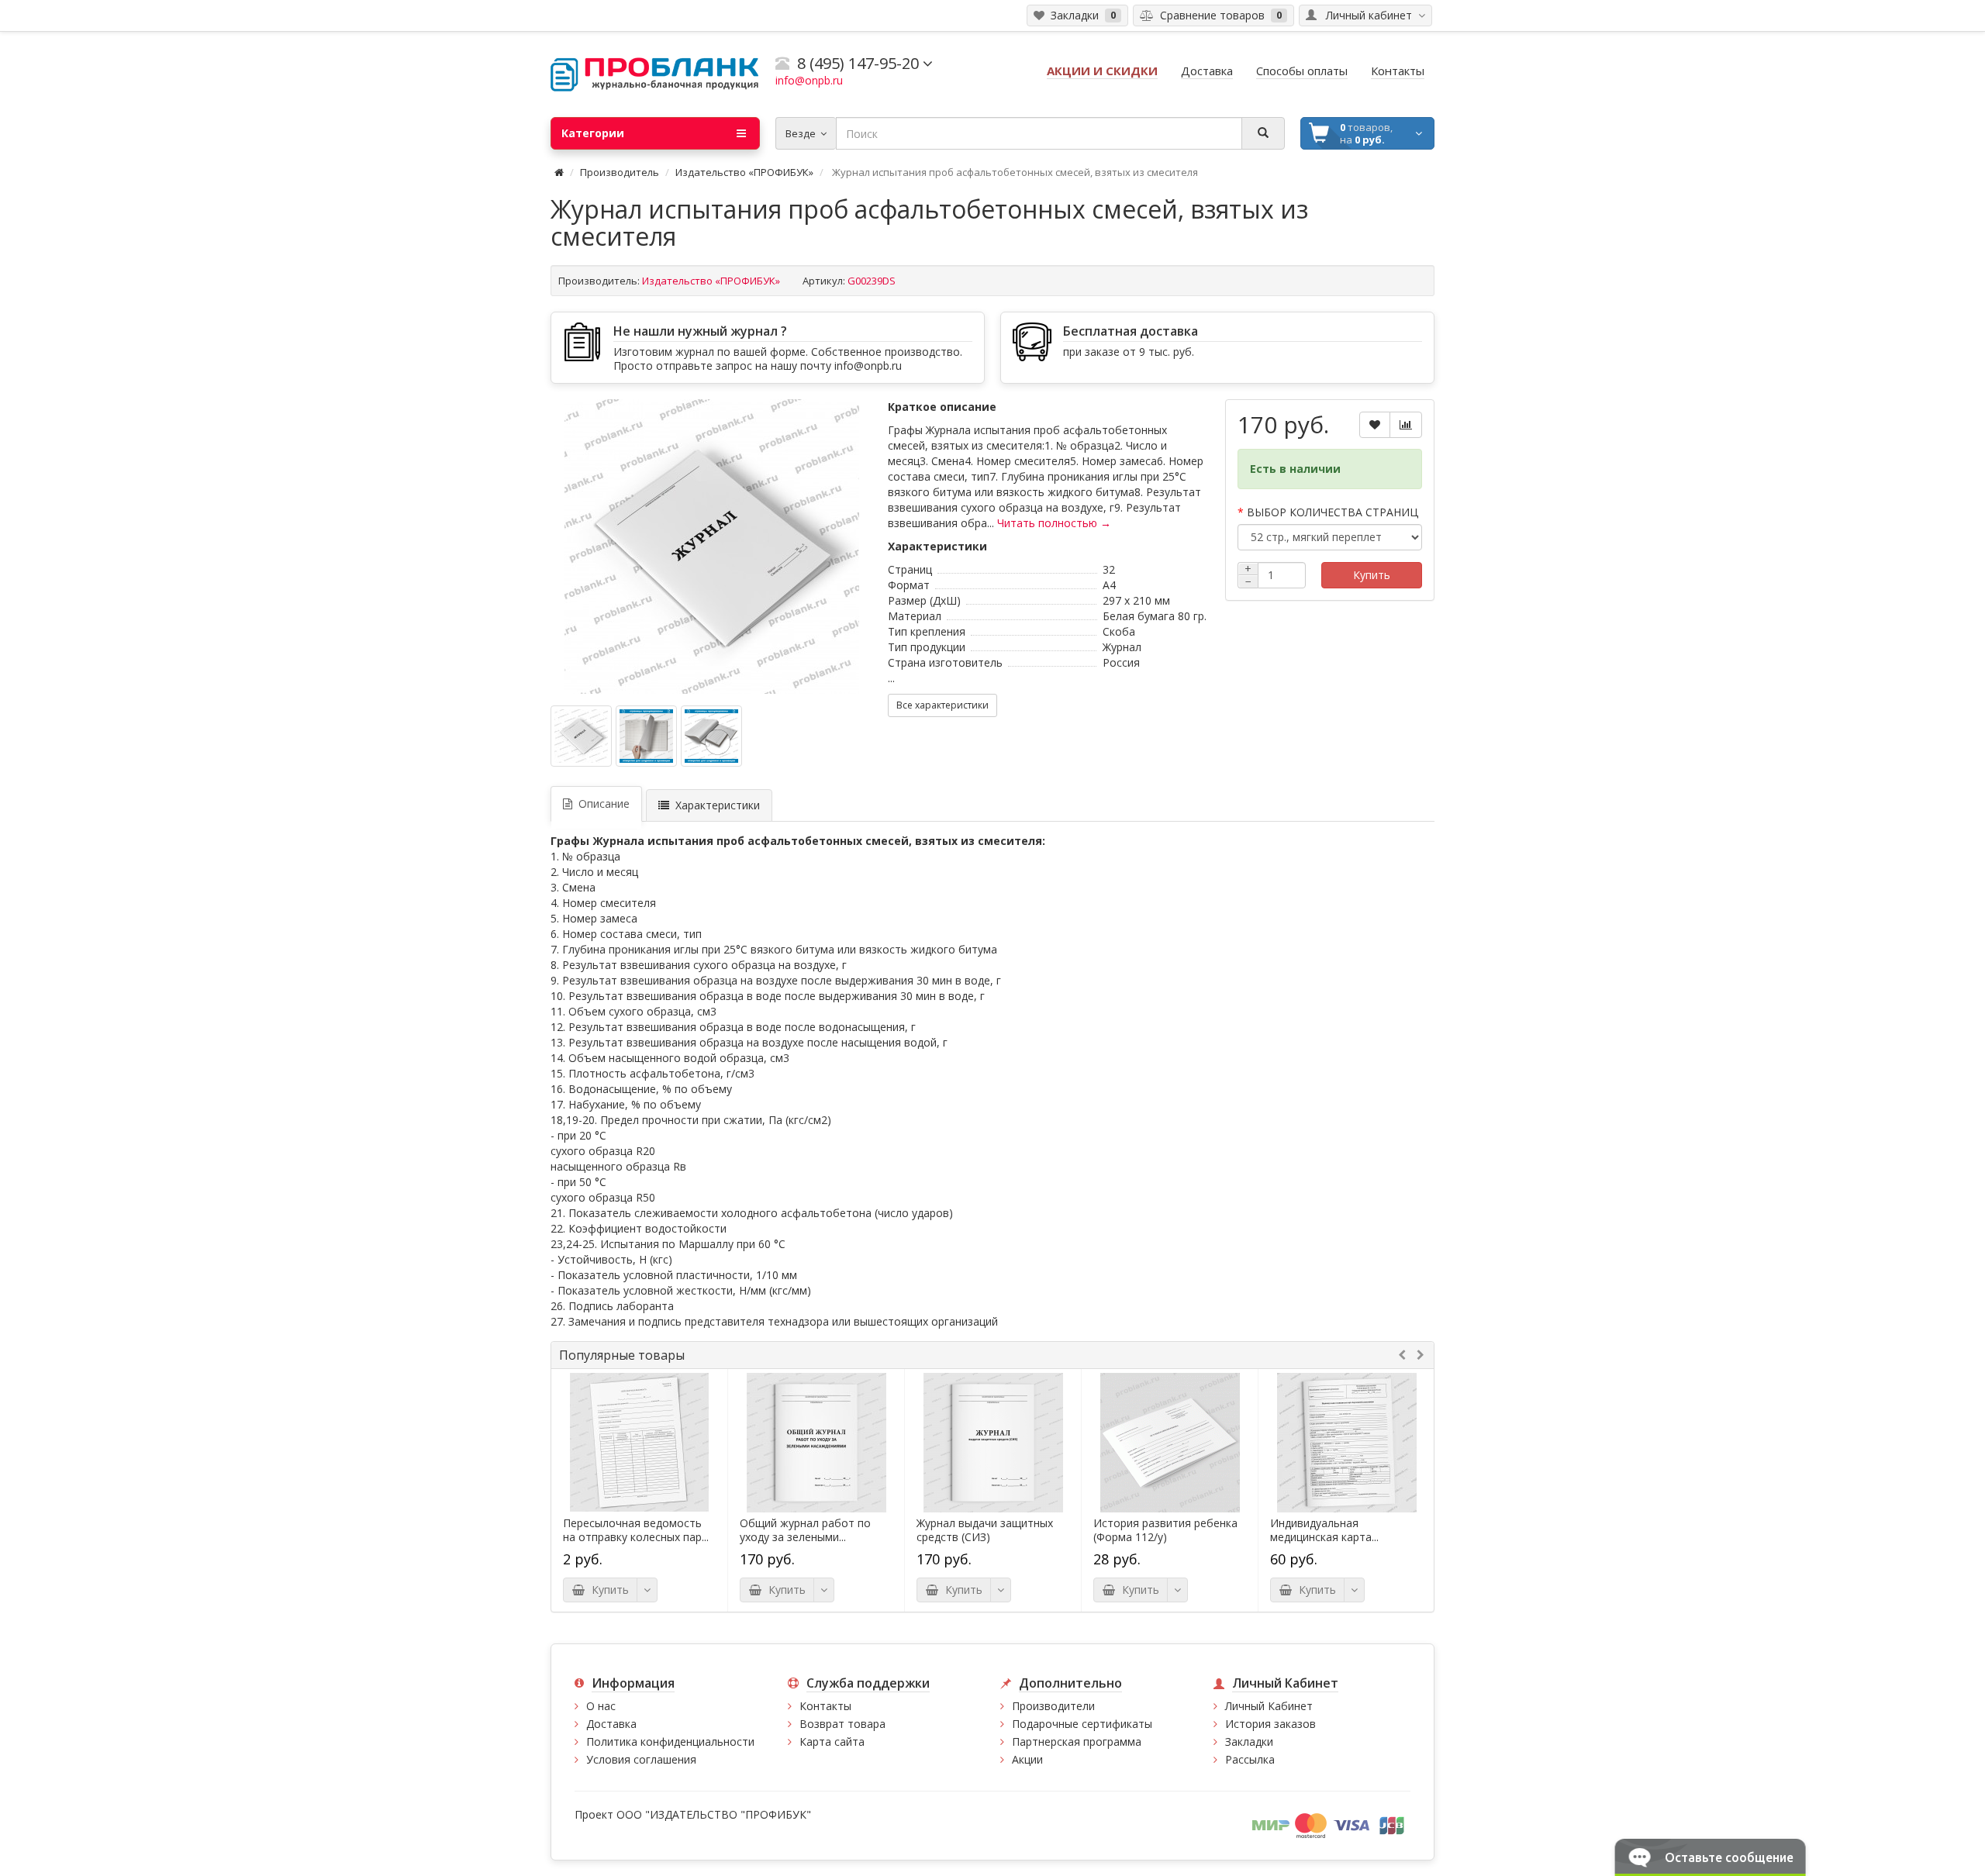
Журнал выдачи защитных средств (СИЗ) (985, 1530)
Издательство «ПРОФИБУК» (744, 172)
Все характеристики (942, 705)
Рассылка (1250, 1759)
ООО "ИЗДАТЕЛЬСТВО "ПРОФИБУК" (714, 1814)
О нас (601, 1706)
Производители (1053, 1706)
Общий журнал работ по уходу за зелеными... (805, 1530)
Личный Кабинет (1269, 1706)
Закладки (1249, 1742)
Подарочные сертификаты (1082, 1724)
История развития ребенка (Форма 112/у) (1165, 1530)
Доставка (611, 1724)
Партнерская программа (1077, 1742)
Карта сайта (832, 1742)
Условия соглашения (641, 1759)
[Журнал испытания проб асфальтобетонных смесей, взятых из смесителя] (712, 547)
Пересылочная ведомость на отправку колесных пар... (636, 1530)
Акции (1027, 1759)
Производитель (620, 172)
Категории (593, 133)
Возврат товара (842, 1724)
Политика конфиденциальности (670, 1742)
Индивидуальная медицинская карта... (1324, 1530)
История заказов (1270, 1724)
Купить (1372, 575)
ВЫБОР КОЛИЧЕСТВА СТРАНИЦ (1333, 512)
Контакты (825, 1706)
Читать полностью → (1054, 523)
